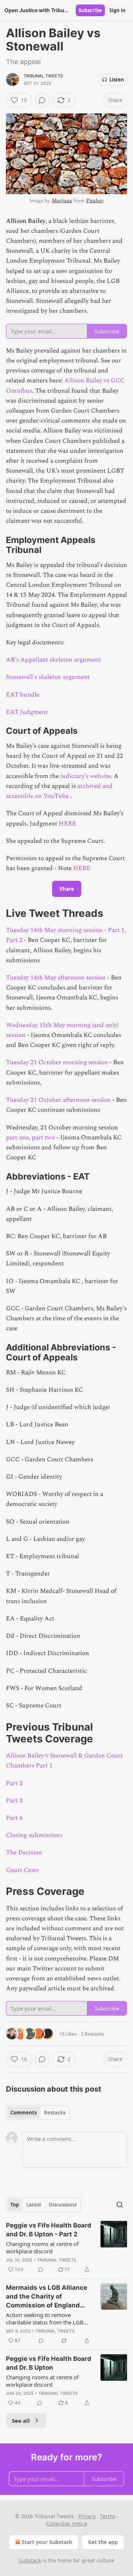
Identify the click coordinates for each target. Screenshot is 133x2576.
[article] (66, 2247)
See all (21, 2421)
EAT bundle (23, 695)
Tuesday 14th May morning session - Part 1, (66, 930)
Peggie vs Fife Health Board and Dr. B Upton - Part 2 (49, 2230)
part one (17, 1138)
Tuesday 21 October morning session (58, 1062)
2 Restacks (92, 2034)
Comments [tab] (23, 2113)
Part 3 (14, 1801)
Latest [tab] (34, 2205)
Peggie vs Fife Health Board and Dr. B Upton (49, 2363)
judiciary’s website (86, 776)
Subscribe (90, 10)
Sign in (117, 10)
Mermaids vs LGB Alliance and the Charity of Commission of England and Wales (47, 2297)
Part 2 (14, 940)
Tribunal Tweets (43, 76)
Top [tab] (15, 2205)
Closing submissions (34, 1835)
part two (44, 1138)
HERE (67, 824)
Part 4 (14, 1818)
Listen (117, 80)
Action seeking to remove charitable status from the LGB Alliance (45, 2319)
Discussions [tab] (63, 2205)
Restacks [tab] (55, 2113)
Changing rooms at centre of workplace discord (42, 2247)
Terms (108, 2516)
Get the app (103, 2542)
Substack (30, 2560)
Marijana (62, 201)
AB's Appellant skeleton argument (53, 660)
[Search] (120, 2205)
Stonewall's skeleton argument (48, 677)
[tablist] (38, 2113)
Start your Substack (47, 2542)
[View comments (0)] (42, 100)
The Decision (24, 1853)
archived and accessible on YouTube (59, 791)
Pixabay (95, 201)
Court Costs (22, 1870)
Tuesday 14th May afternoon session (56, 978)
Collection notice (67, 2524)
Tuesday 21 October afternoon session (58, 1100)
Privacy (87, 2516)
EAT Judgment (27, 712)
